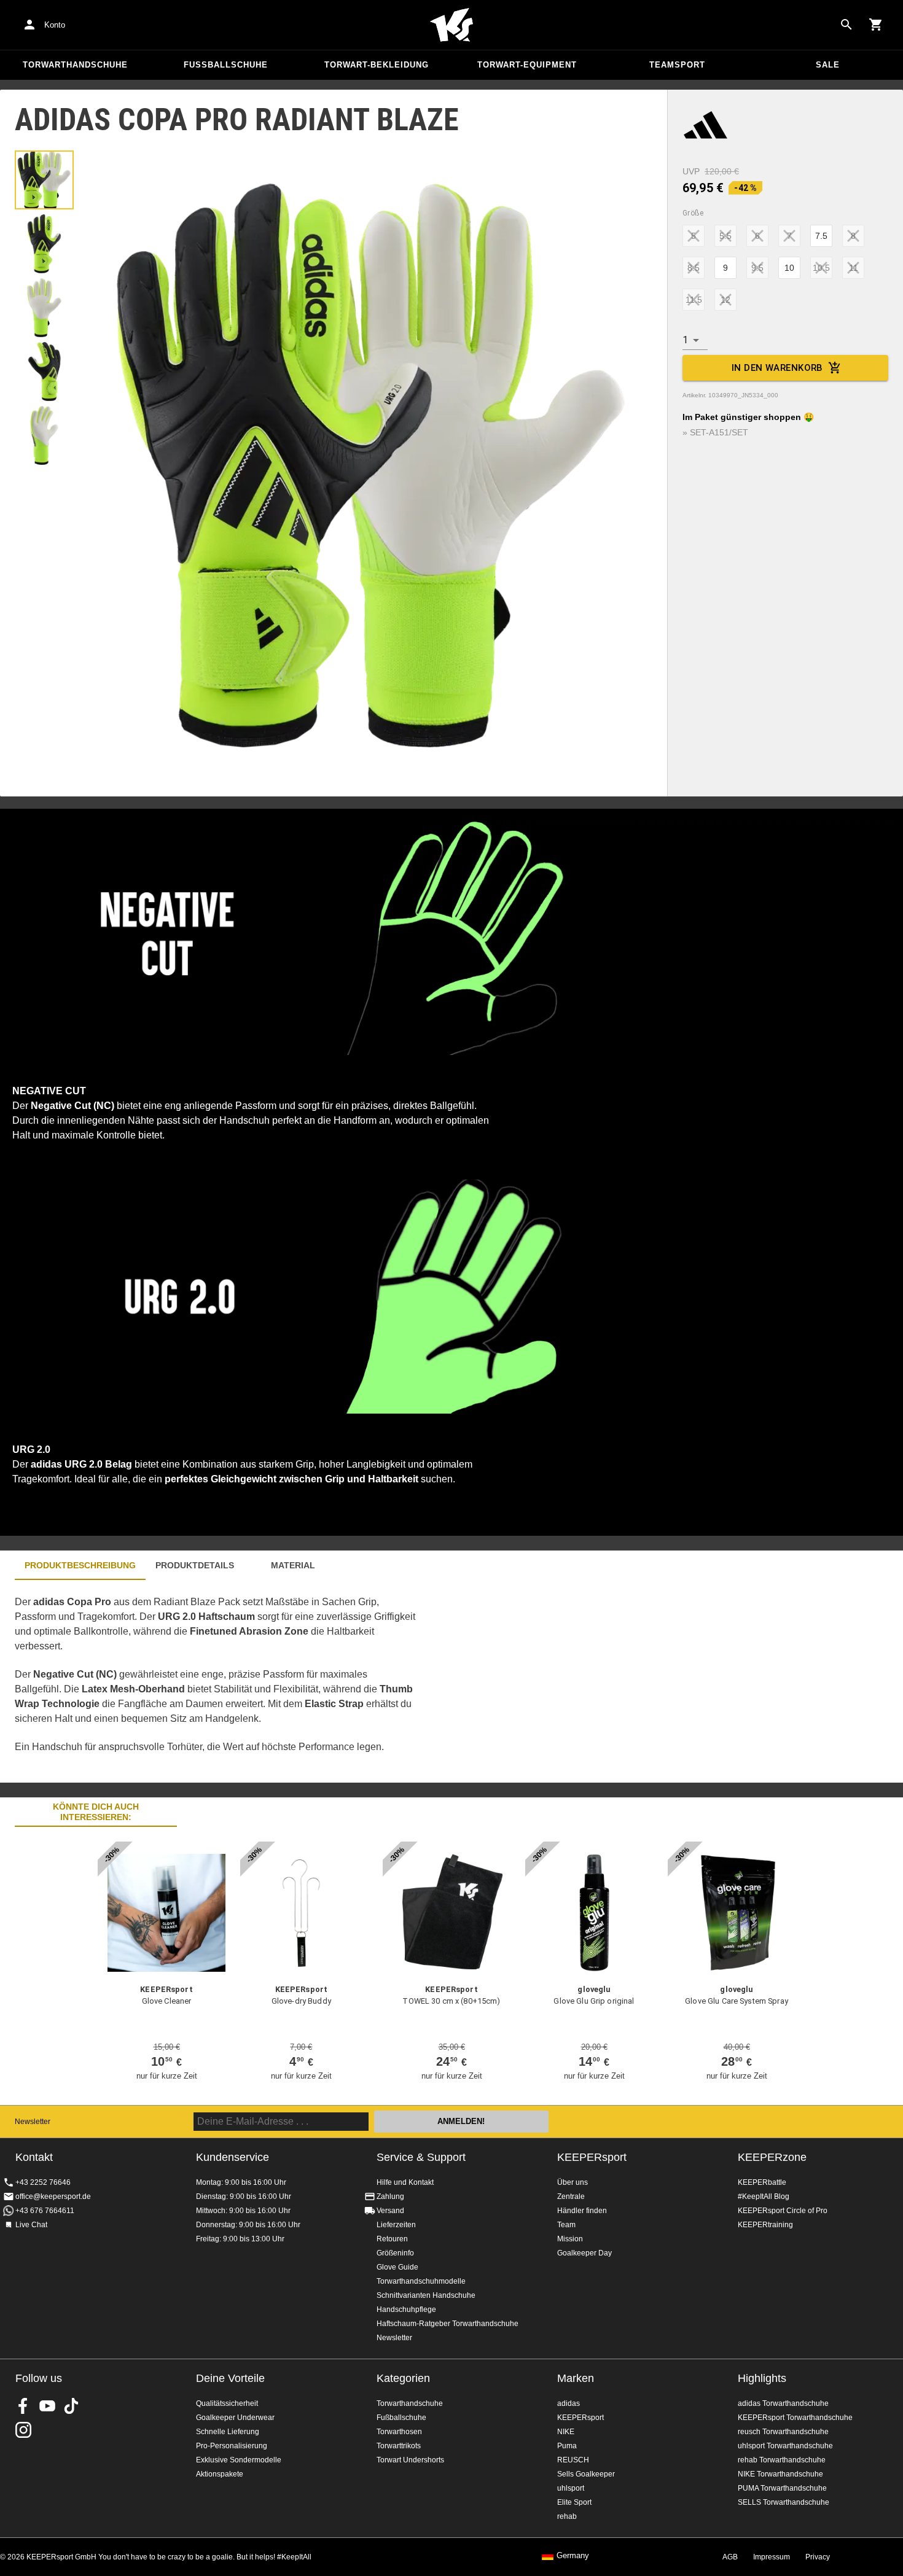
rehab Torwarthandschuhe (782, 2460)
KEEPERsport (592, 2157)
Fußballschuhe (226, 65)
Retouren (392, 2239)
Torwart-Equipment (527, 65)
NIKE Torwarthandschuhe (780, 2474)
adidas (569, 2403)
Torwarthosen (399, 2432)
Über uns (573, 2182)
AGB (730, 2557)
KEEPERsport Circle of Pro (783, 2211)
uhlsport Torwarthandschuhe (785, 2446)
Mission (570, 2239)
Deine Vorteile (230, 2378)
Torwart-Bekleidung (377, 65)
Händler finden (582, 2211)
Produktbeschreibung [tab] (80, 1565)
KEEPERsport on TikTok (71, 2406)
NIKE (566, 2432)
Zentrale (571, 2197)
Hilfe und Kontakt (405, 2182)
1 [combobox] (685, 340)
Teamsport (677, 65)
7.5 (821, 236)
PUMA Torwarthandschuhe (782, 2488)
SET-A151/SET (719, 432)
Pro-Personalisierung (232, 2446)
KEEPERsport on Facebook (23, 2406)
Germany (573, 2556)
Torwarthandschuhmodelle (421, 2281)
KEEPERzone (772, 2157)
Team (566, 2225)
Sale (828, 65)
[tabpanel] (215, 1681)
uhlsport (571, 2488)
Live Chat (31, 2225)
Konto (55, 25)
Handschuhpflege (406, 2309)
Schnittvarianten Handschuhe (426, 2295)
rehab (567, 2516)
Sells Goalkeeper (586, 2474)
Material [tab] (293, 1565)
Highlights (762, 2378)
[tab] (44, 180)
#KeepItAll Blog (764, 2197)
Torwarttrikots (399, 2446)
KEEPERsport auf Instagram (23, 2430)
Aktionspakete (220, 2474)
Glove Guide (397, 2267)
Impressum (772, 2557)
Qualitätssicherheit (227, 2403)
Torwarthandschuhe (75, 65)
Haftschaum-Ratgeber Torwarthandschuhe (448, 2324)
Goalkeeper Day (584, 2253)
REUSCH (573, 2460)
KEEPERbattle (762, 2182)
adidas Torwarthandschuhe (783, 2403)
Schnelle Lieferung (228, 2432)
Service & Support (421, 2157)
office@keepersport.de (53, 2197)
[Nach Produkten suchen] (846, 25)
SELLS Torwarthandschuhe (784, 2502)
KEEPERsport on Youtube (47, 2406)
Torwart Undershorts (410, 2460)
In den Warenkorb (777, 368)
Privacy (818, 2557)
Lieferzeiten (396, 2225)
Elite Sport (574, 2502)
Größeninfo (395, 2253)
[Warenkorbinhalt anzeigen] (876, 25)
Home (451, 25)
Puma (567, 2446)
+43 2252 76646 (43, 2182)
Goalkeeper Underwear (235, 2418)
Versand (390, 2211)
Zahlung (390, 2197)
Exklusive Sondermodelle (239, 2460)
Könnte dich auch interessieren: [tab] (96, 1812)
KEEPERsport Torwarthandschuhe (795, 2418)
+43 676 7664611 (45, 2211)
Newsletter (33, 2122)
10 (789, 268)
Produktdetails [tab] (195, 1565)
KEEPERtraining (765, 2225)
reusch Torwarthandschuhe (783, 2432)
